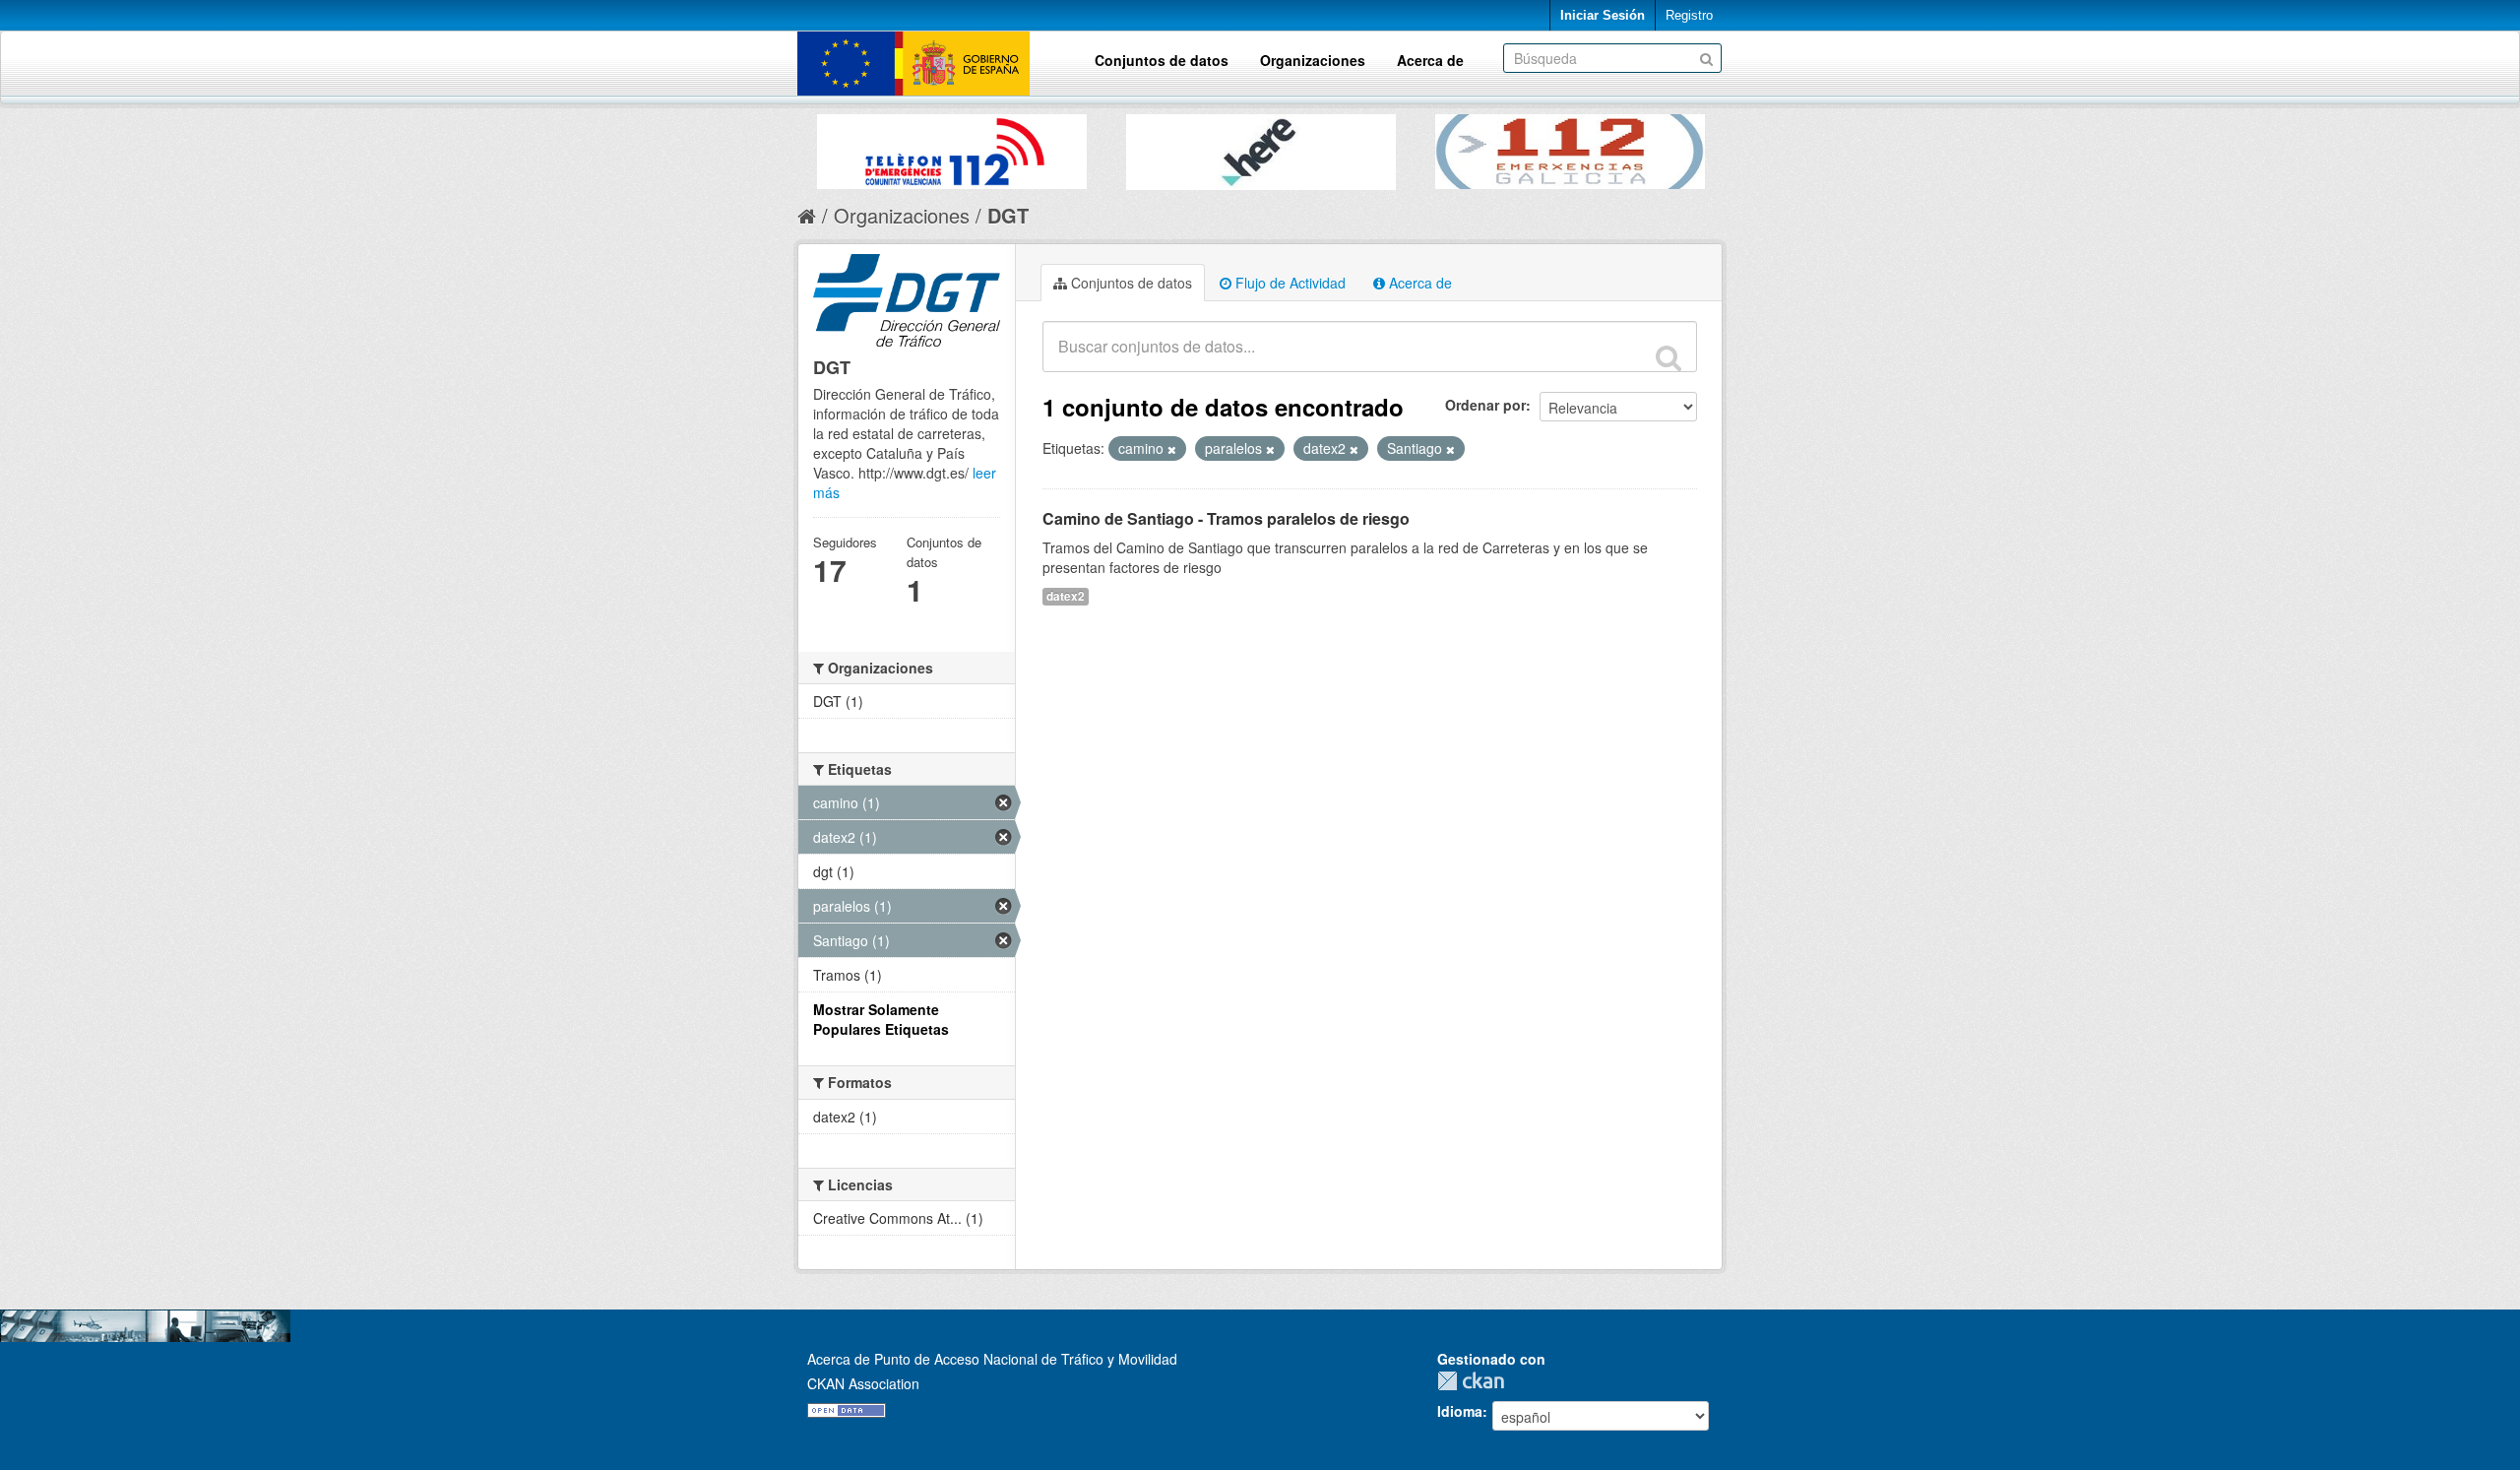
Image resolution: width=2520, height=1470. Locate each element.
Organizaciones (1313, 60)
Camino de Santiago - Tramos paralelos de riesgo (1226, 518)
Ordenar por (1485, 405)
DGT (1008, 215)
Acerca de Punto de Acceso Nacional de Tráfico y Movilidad (992, 1359)
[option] (952, 147)
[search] (1669, 357)
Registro (1689, 15)
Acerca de (1430, 60)
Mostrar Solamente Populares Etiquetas (881, 1019)
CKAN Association (863, 1383)
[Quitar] (1172, 449)
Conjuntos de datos (1162, 60)
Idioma (1460, 1411)
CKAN (1476, 1381)
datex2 (1066, 596)
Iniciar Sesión (1603, 15)
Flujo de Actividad (1289, 283)
